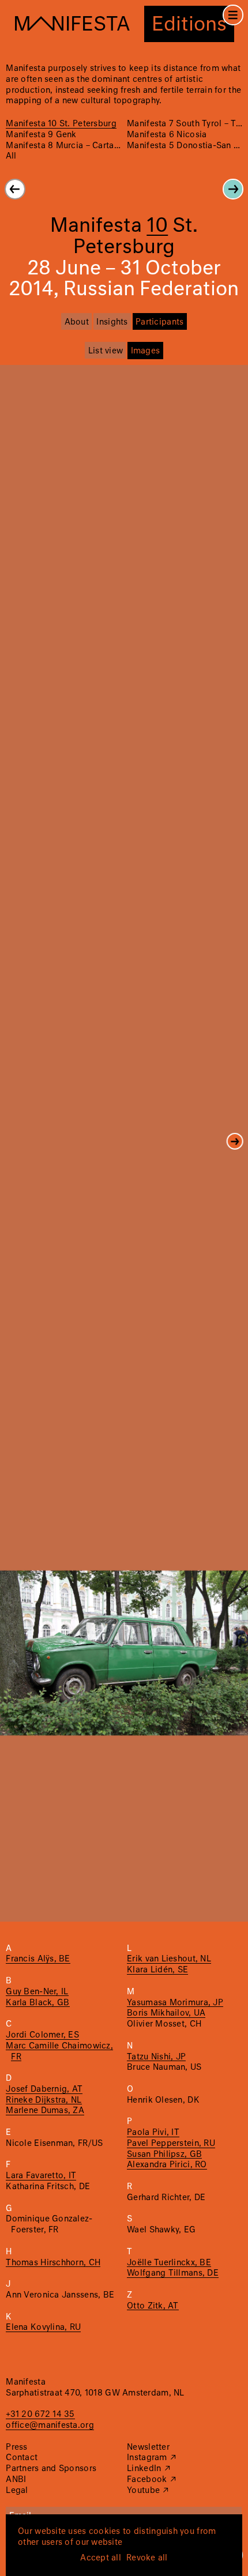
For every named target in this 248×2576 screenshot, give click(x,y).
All (11, 156)
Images (146, 351)
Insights (112, 322)
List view (106, 351)
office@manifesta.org (50, 2426)
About (77, 322)
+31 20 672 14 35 (40, 2415)
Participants (159, 322)
